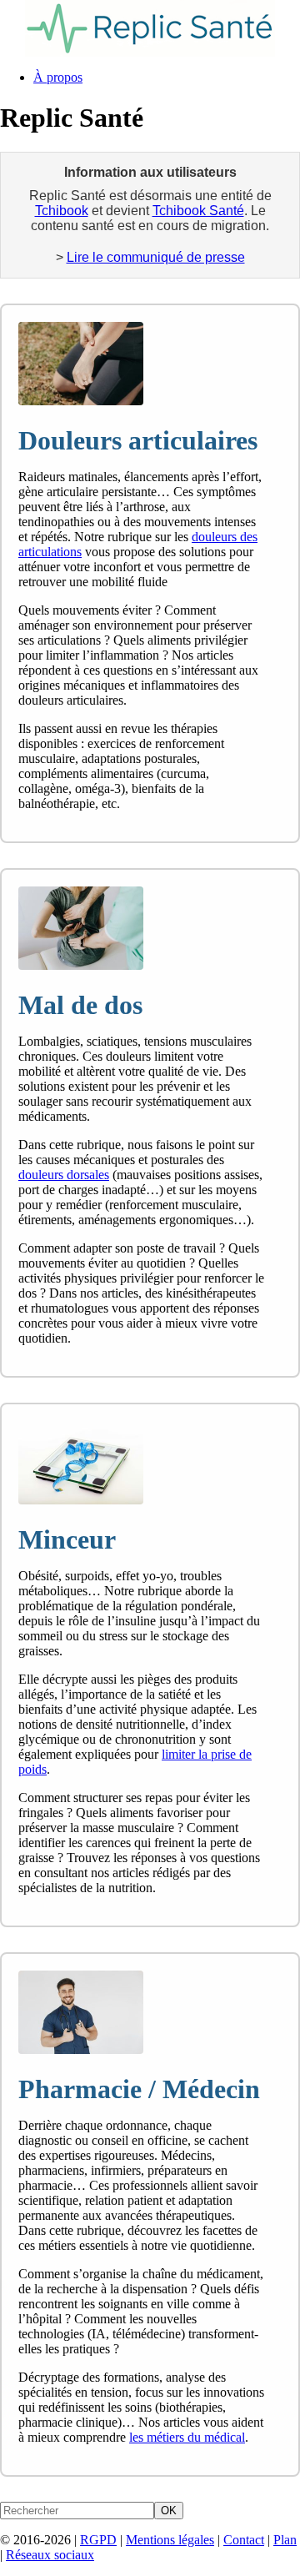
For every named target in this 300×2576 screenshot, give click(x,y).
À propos (58, 77)
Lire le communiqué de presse (156, 257)
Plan (285, 2540)
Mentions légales (170, 2540)
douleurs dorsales (64, 1175)
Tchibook (62, 211)
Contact (244, 2540)
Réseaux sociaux (50, 2555)
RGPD (98, 2540)
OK (169, 2511)
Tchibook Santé (198, 211)
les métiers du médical (187, 2437)
